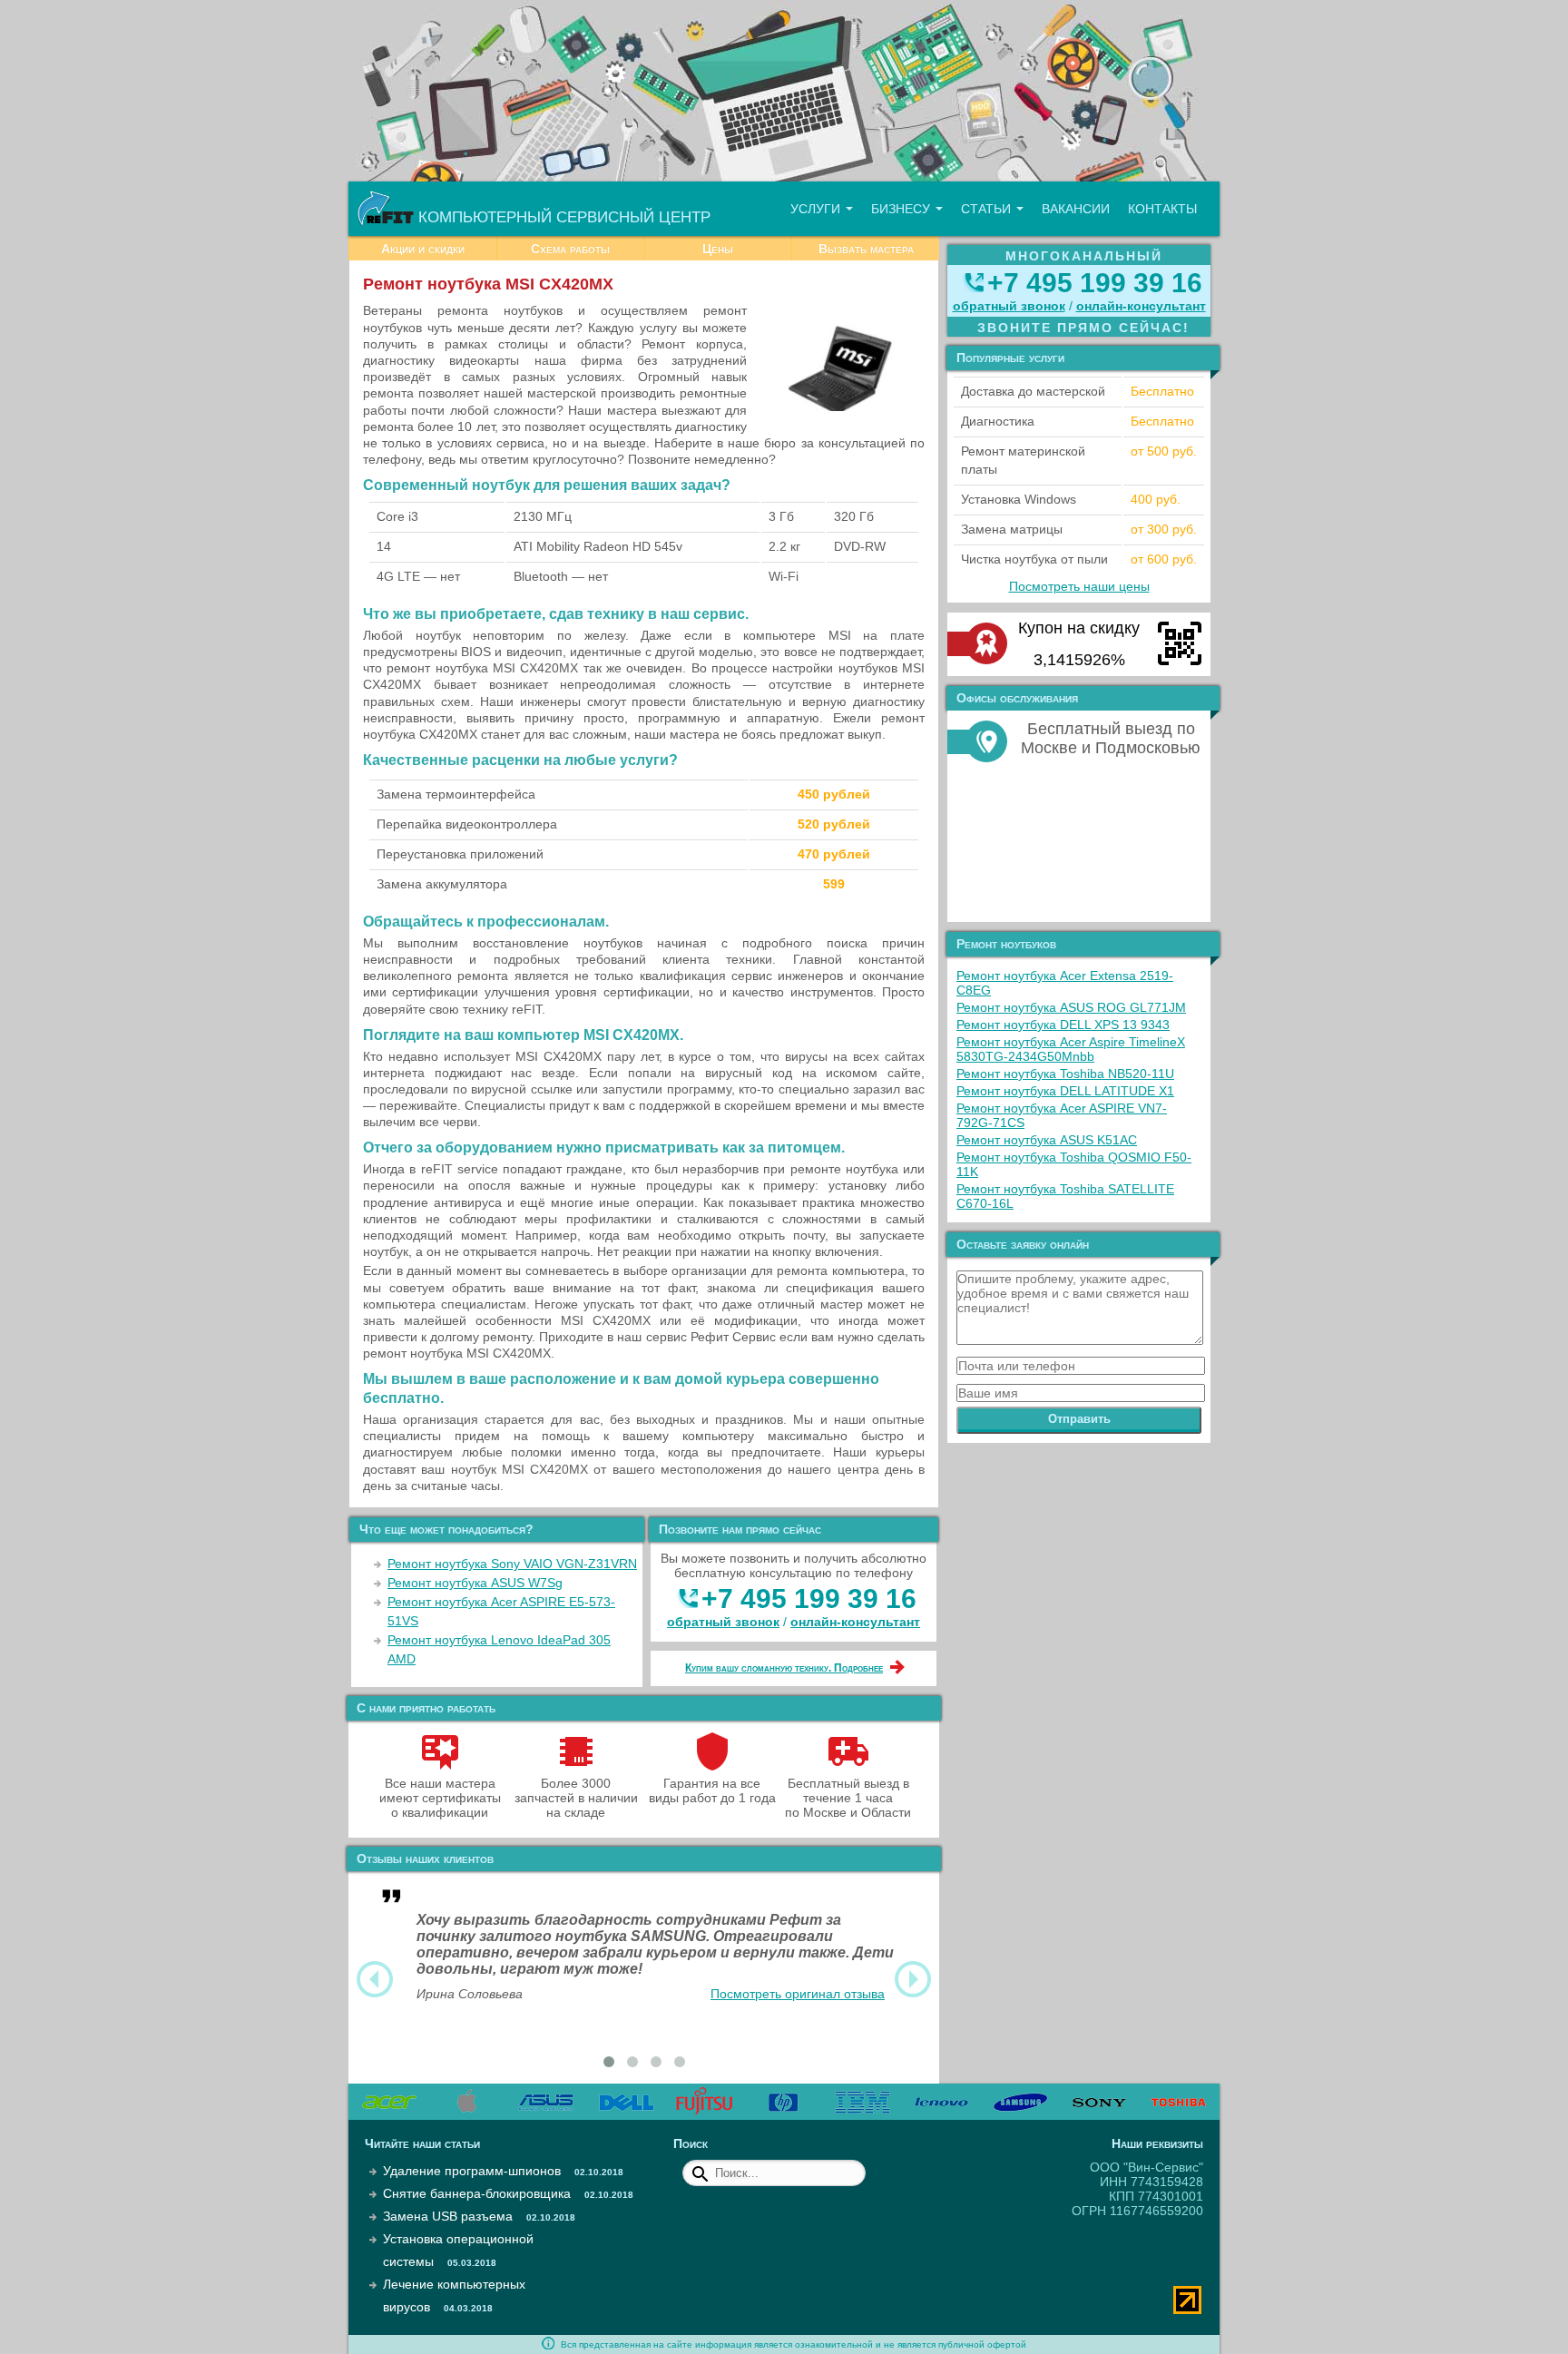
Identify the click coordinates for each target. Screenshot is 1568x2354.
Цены (718, 249)
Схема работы (570, 249)
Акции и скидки (423, 249)
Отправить (1079, 1419)
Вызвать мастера (866, 249)
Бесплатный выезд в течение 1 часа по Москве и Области (848, 1798)
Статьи (988, 209)
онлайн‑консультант (855, 1622)
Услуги (817, 209)
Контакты (1162, 209)
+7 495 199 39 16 (809, 1599)
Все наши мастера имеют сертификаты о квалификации (440, 1798)
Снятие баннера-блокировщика (477, 2193)
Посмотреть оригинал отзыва (798, 1994)
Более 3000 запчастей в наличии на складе (576, 1798)
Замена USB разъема (448, 2216)
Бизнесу (902, 209)
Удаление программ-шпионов (472, 2171)
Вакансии (1076, 209)
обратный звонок (723, 1622)
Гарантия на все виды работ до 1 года (712, 1790)
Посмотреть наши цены (1079, 586)
